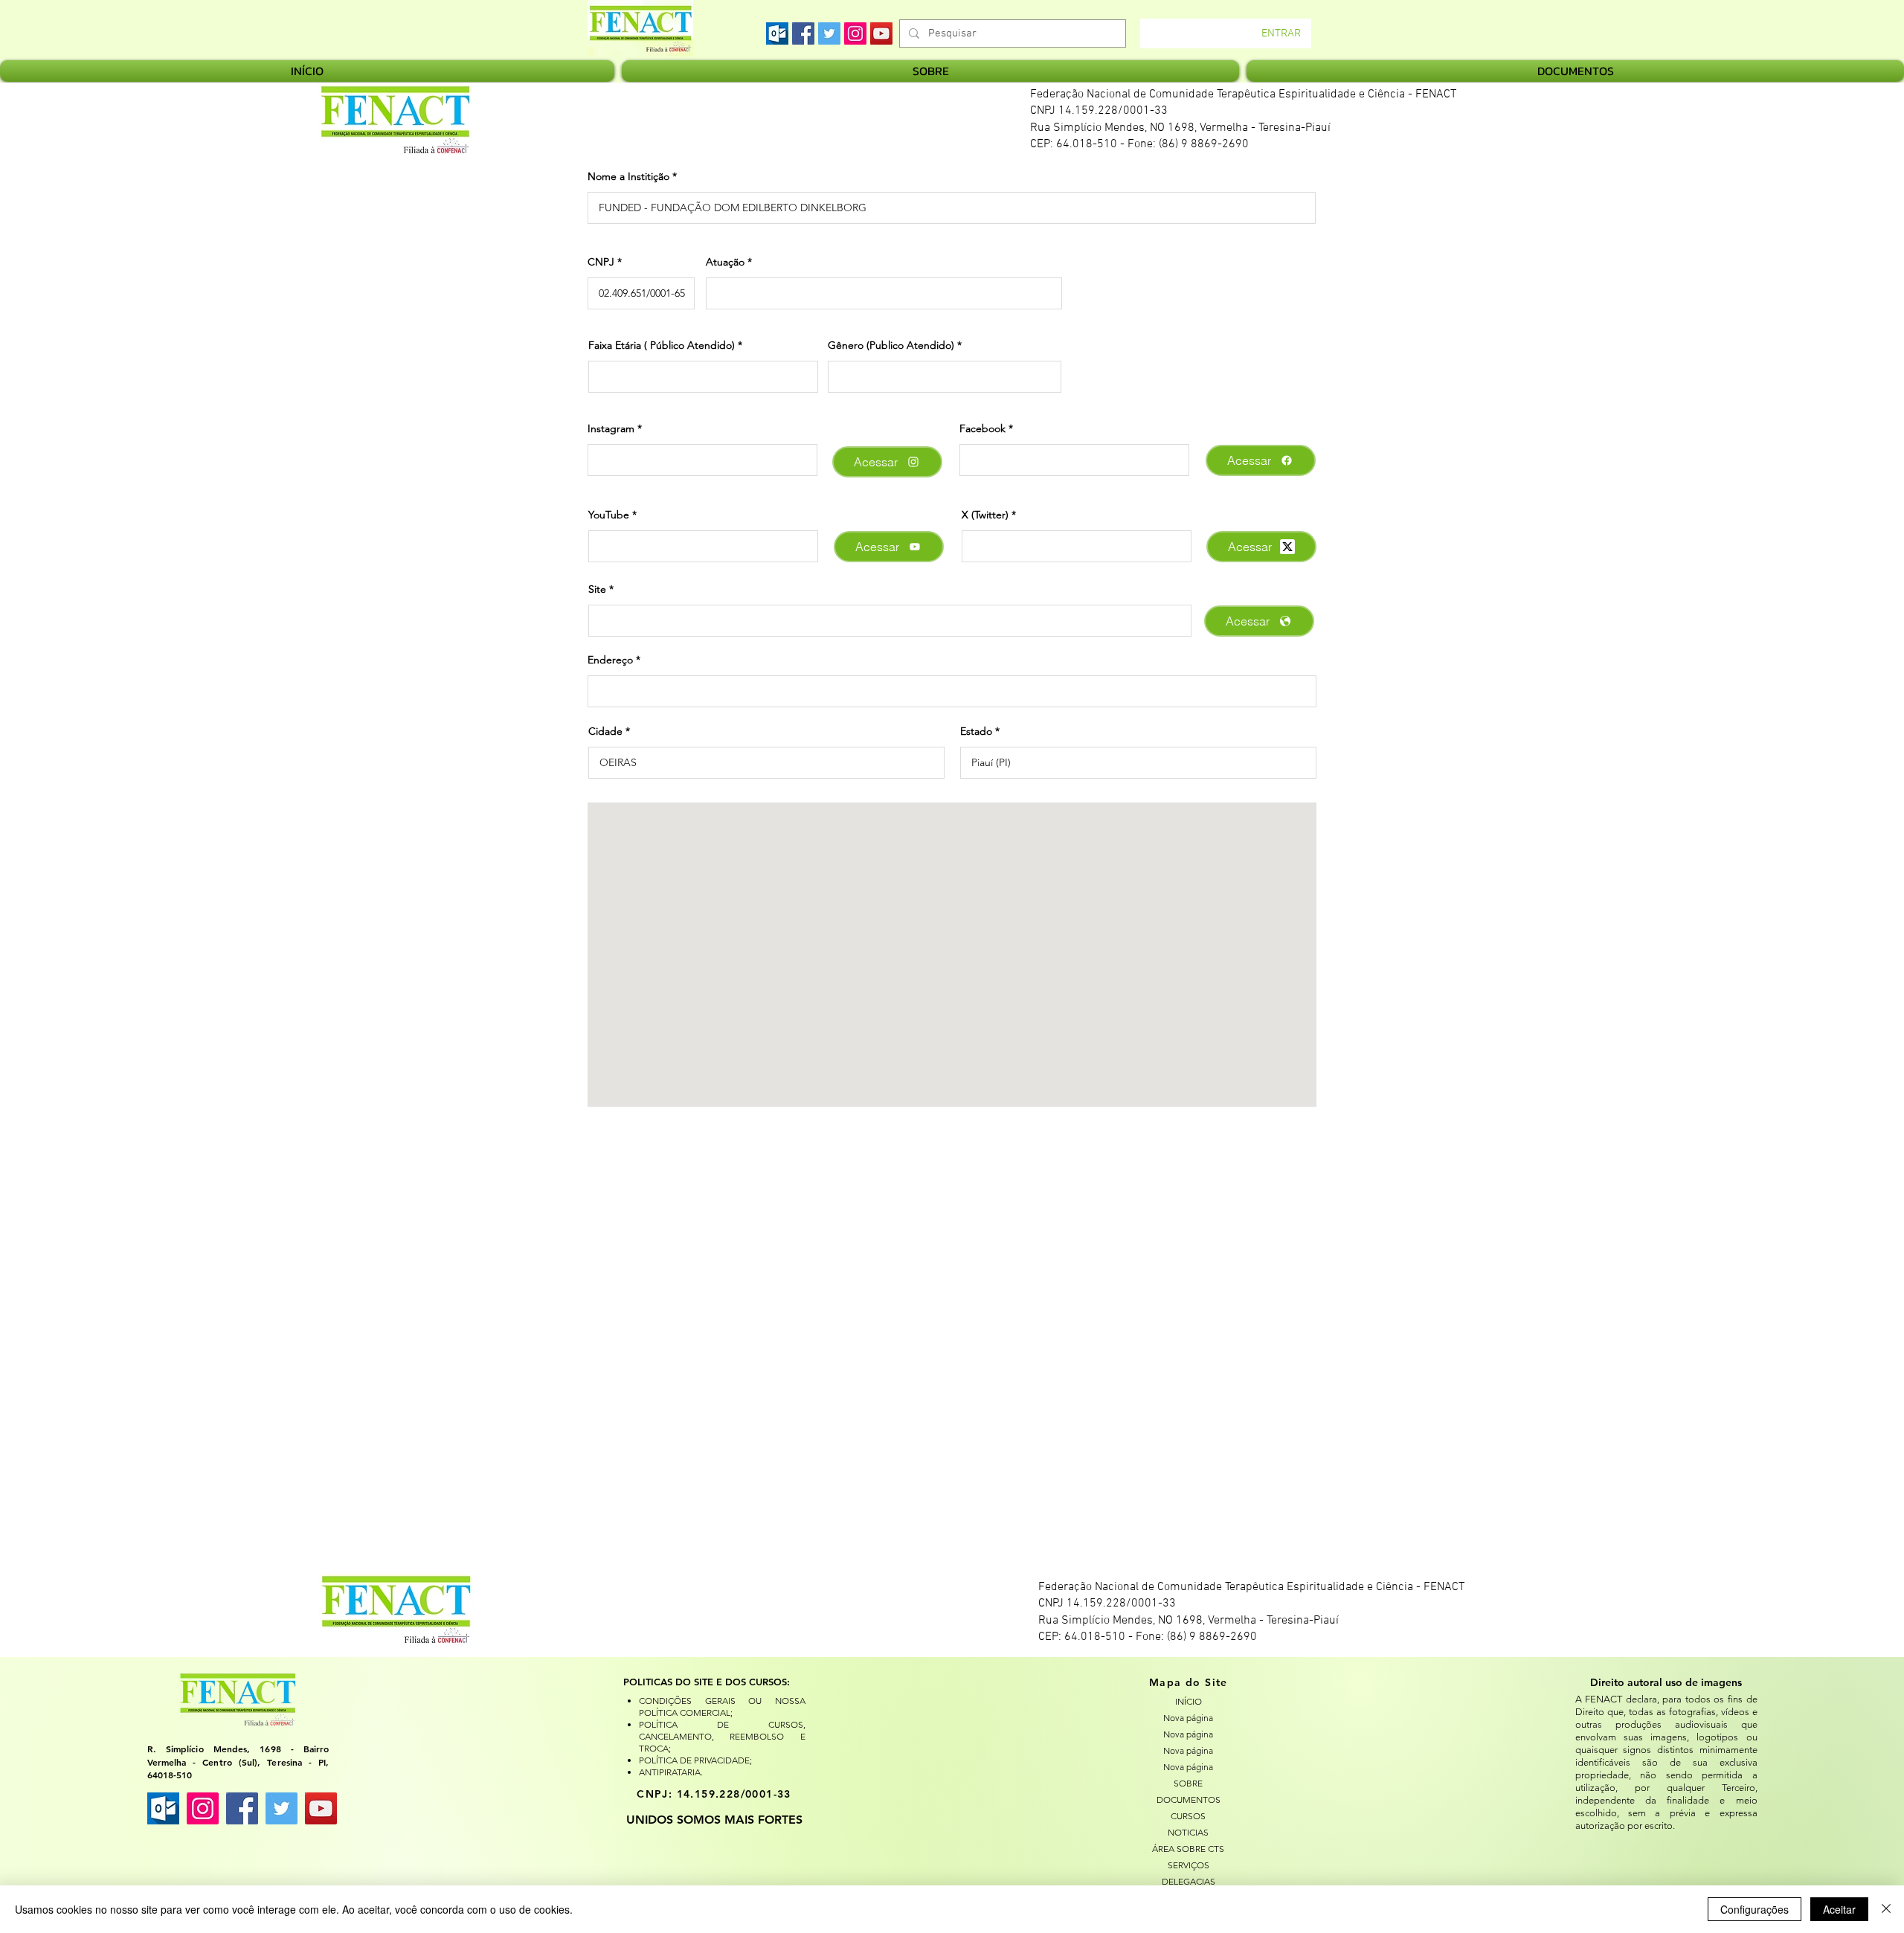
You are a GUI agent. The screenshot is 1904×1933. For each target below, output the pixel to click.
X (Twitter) (985, 515)
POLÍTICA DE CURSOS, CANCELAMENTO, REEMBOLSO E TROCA (722, 1736)
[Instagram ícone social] (203, 1808)
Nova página (1188, 1718)
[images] (777, 33)
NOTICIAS (1188, 1832)
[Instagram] (855, 33)
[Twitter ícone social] (282, 1808)
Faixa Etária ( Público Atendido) (662, 345)
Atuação (725, 262)
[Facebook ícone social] (242, 1808)
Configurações (1755, 1909)
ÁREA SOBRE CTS (1188, 1849)
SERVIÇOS (1189, 1865)
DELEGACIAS (1189, 1881)
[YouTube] (881, 33)
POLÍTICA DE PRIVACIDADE (694, 1760)
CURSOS (1188, 1816)
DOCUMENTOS (1189, 1799)
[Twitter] (829, 33)
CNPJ (601, 262)
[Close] (1886, 1909)
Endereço (610, 660)
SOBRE (1188, 1783)
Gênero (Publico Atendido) (891, 345)
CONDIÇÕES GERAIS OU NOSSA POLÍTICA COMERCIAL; (722, 1707)
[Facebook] (803, 33)
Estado (976, 731)
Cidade (605, 731)
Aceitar (1839, 1909)
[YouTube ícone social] (321, 1808)
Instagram (611, 428)
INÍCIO (1189, 1701)
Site (597, 589)
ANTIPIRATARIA (670, 1772)
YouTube (609, 515)
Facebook (982, 428)
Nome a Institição (628, 176)
